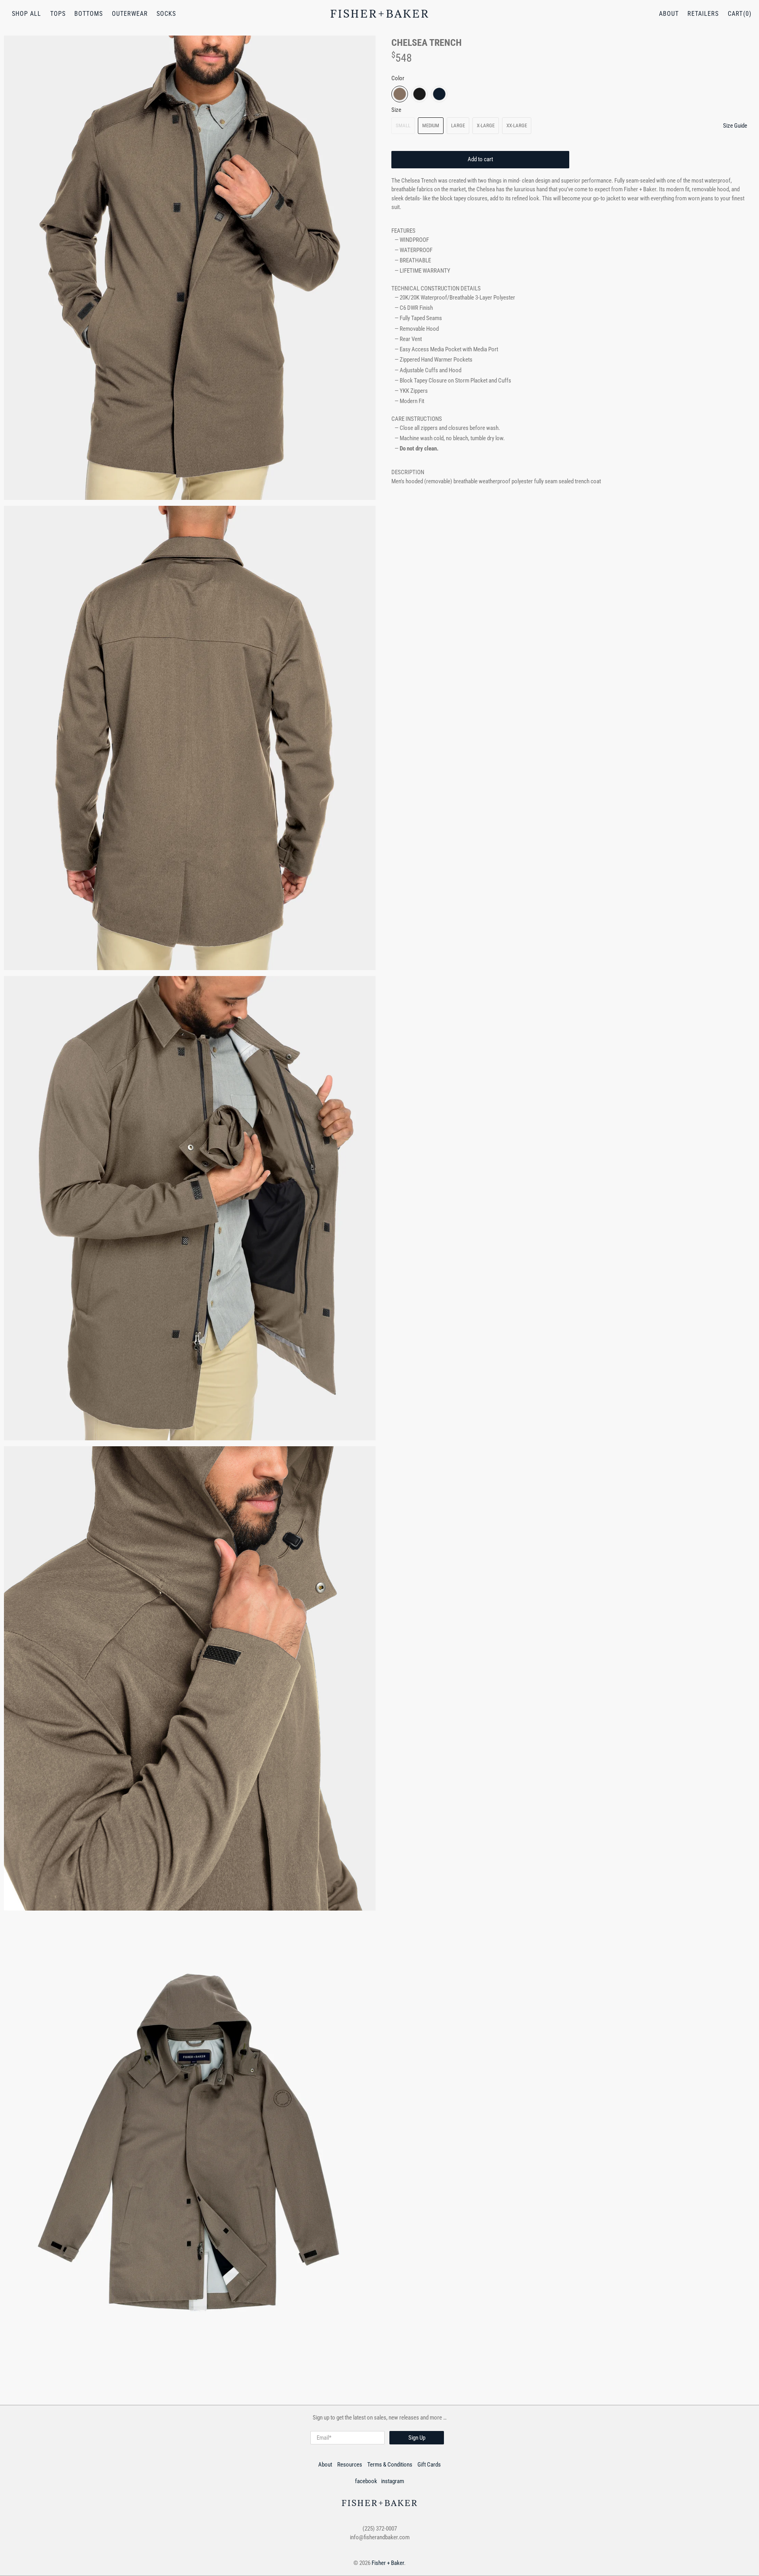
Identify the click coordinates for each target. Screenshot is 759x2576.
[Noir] (419, 94)
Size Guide (735, 126)
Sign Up (417, 2438)
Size (396, 110)
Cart (735, 14)
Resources (350, 2465)
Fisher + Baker (388, 2563)
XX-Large (517, 125)
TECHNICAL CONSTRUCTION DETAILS (436, 288)
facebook (366, 2481)
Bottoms (89, 14)
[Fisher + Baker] (379, 14)
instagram (393, 2481)
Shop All (26, 14)
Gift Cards (429, 2465)
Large (458, 125)
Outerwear (130, 14)
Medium (431, 125)
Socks (166, 14)
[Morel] (400, 94)
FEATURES (403, 231)
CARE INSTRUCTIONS (417, 419)
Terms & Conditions (390, 2465)
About (669, 14)
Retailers (703, 14)
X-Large (486, 125)
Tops (58, 14)
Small (403, 125)
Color (398, 78)
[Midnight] (439, 94)
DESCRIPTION (408, 472)
